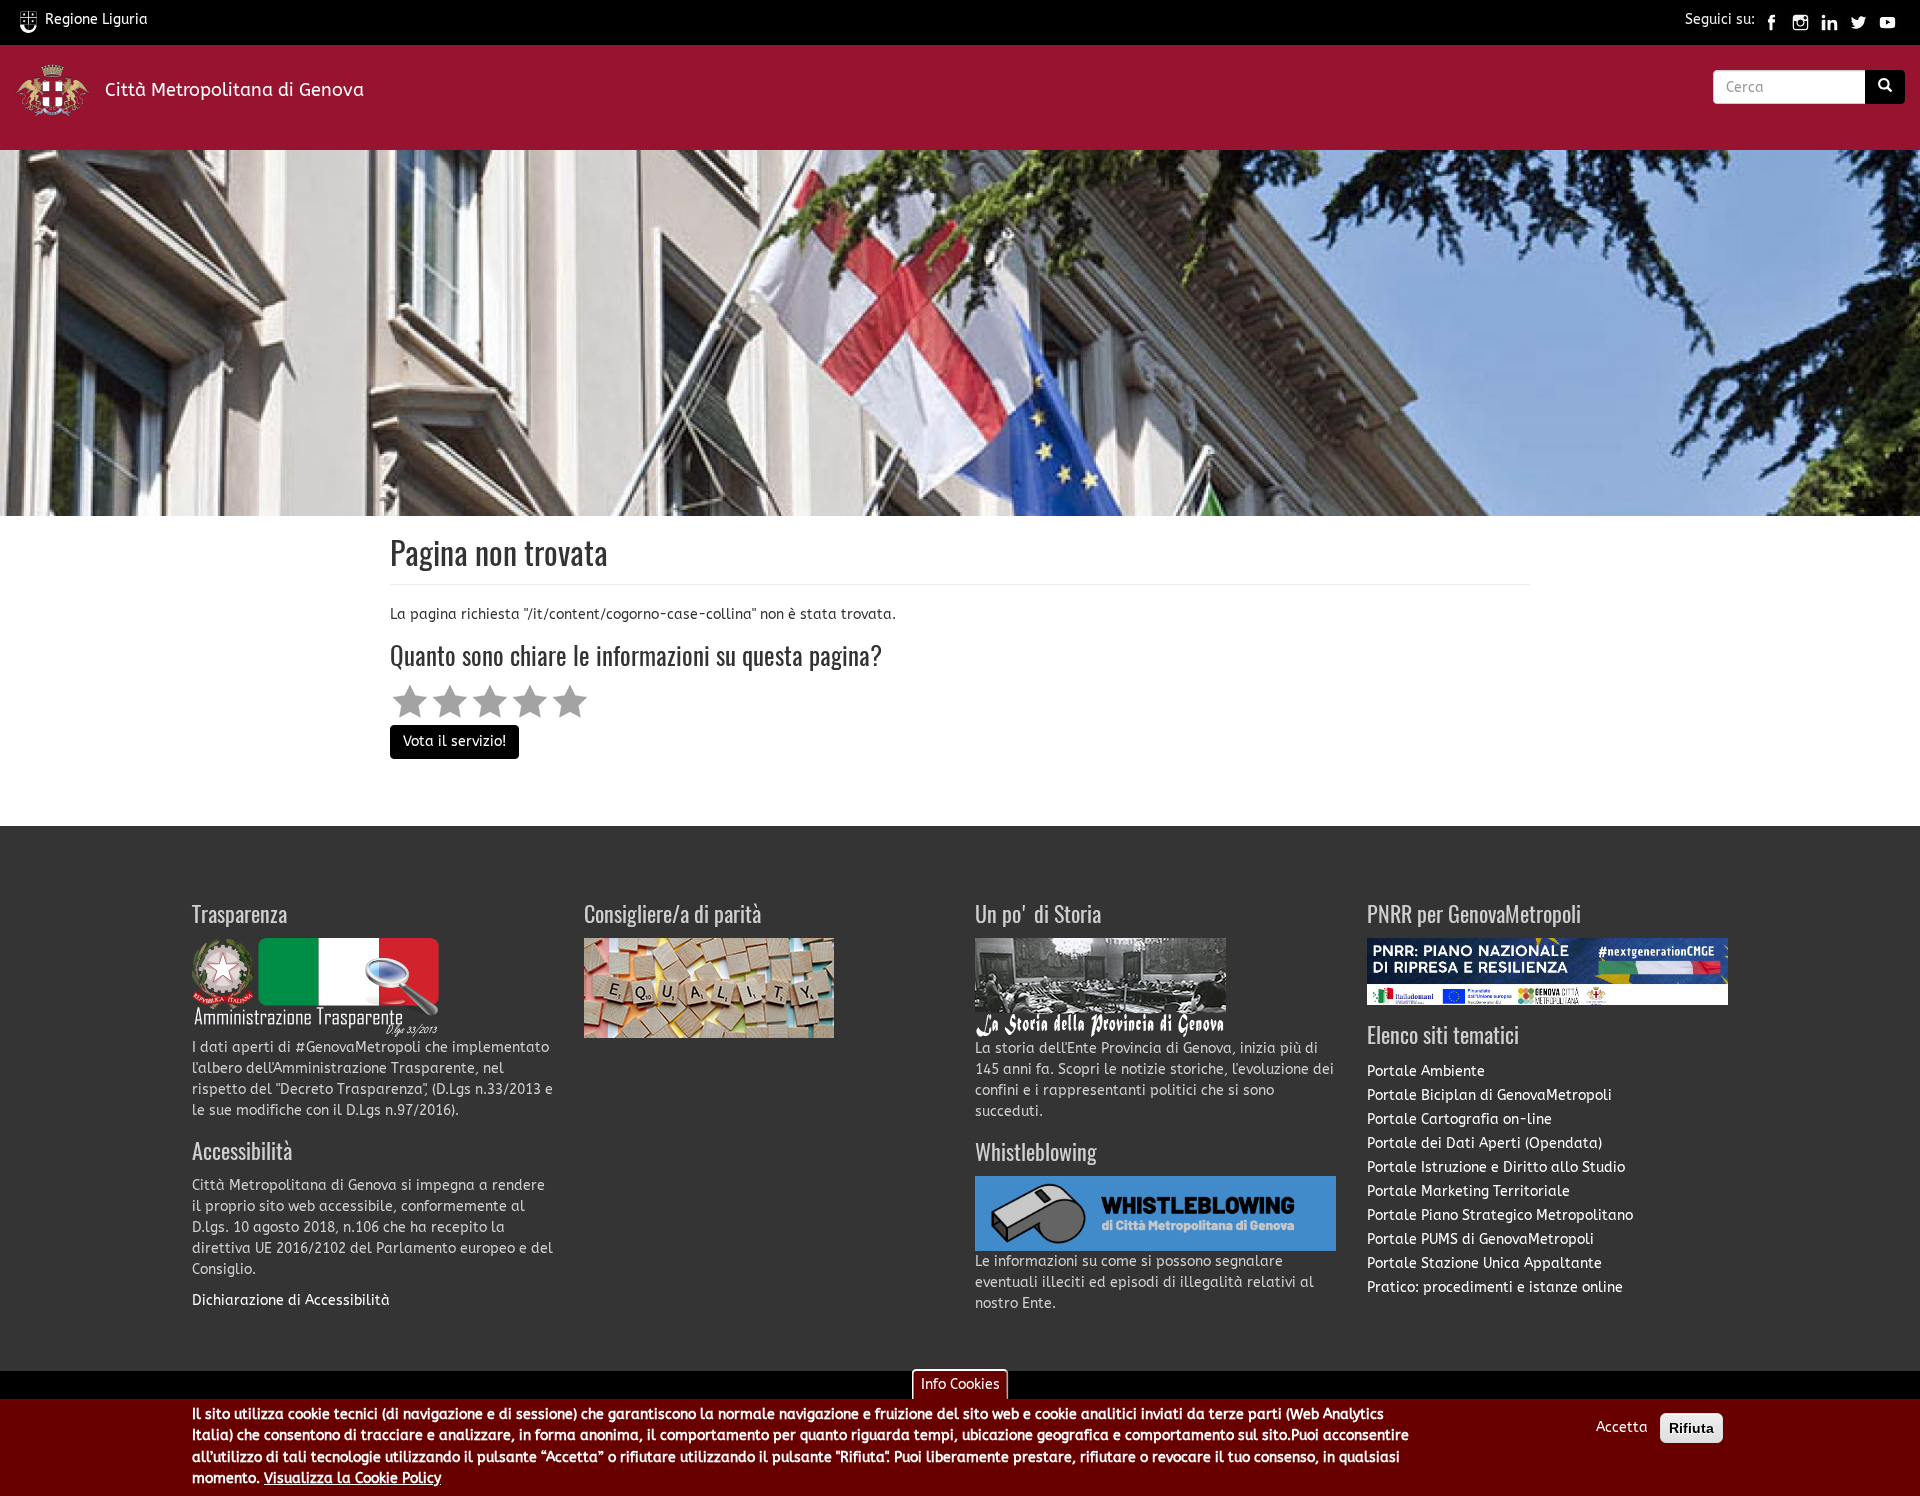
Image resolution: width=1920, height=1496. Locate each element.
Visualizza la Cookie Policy (352, 1479)
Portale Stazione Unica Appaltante (1484, 1263)
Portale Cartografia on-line (1459, 1119)
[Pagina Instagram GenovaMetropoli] (1800, 19)
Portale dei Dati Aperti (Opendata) (1484, 1143)
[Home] (60, 94)
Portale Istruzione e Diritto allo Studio (1496, 1167)
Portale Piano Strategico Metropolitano (1500, 1215)
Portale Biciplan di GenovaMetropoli (1489, 1095)
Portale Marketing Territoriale (1468, 1191)
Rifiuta (1691, 1428)
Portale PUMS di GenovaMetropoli (1480, 1239)
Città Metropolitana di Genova (234, 90)
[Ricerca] (1885, 87)
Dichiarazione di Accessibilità (291, 1300)
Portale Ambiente (1426, 1071)
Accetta (1622, 1427)
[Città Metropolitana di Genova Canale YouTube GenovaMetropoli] (1887, 19)
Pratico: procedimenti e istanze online (1495, 1287)
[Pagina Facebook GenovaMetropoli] (1771, 19)
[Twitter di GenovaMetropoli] (1858, 19)
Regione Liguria (96, 19)
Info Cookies (960, 1384)
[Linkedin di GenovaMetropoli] (1829, 19)
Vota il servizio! (454, 741)
